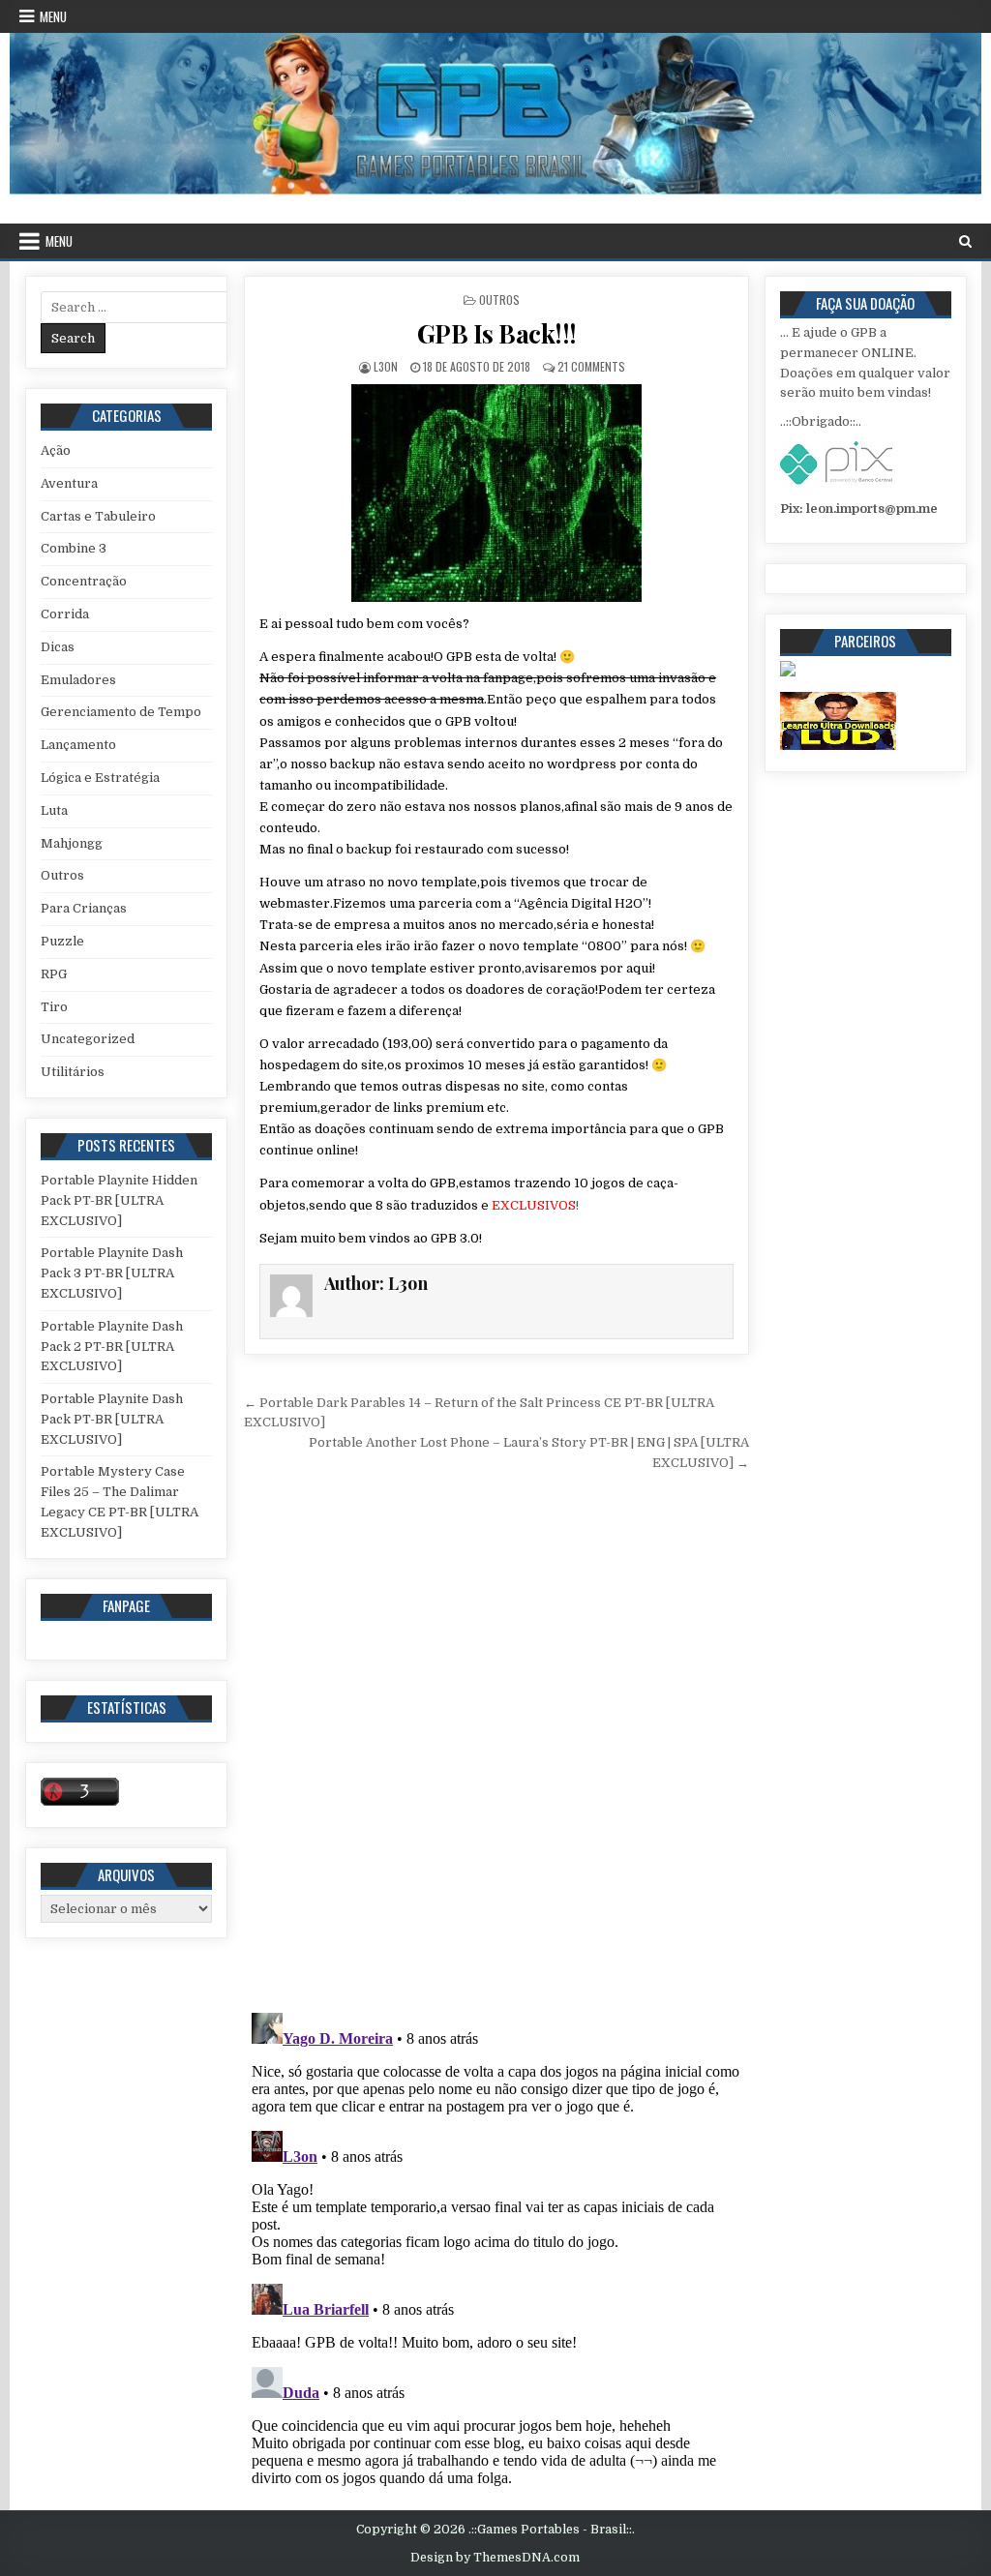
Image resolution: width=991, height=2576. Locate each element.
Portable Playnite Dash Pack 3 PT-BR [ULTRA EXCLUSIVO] (112, 1273)
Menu (53, 16)
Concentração (84, 581)
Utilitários (73, 1072)
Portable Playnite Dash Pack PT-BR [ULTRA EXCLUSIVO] (112, 1419)
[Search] (965, 241)
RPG (54, 974)
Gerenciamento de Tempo (121, 712)
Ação (56, 450)
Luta (54, 810)
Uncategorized (88, 1039)
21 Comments (591, 366)
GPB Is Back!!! (497, 333)
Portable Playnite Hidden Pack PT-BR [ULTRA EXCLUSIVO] (119, 1200)
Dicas (58, 647)
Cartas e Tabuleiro (98, 516)
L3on (386, 366)
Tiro (54, 1007)
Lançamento (78, 745)
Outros (499, 300)
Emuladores (78, 680)
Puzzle (62, 941)
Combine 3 (74, 548)
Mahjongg (72, 843)
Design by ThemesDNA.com (495, 2558)
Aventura (69, 483)
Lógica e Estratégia (100, 778)
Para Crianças (84, 908)
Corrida (65, 614)
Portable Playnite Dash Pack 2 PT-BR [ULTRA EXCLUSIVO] (112, 1347)
